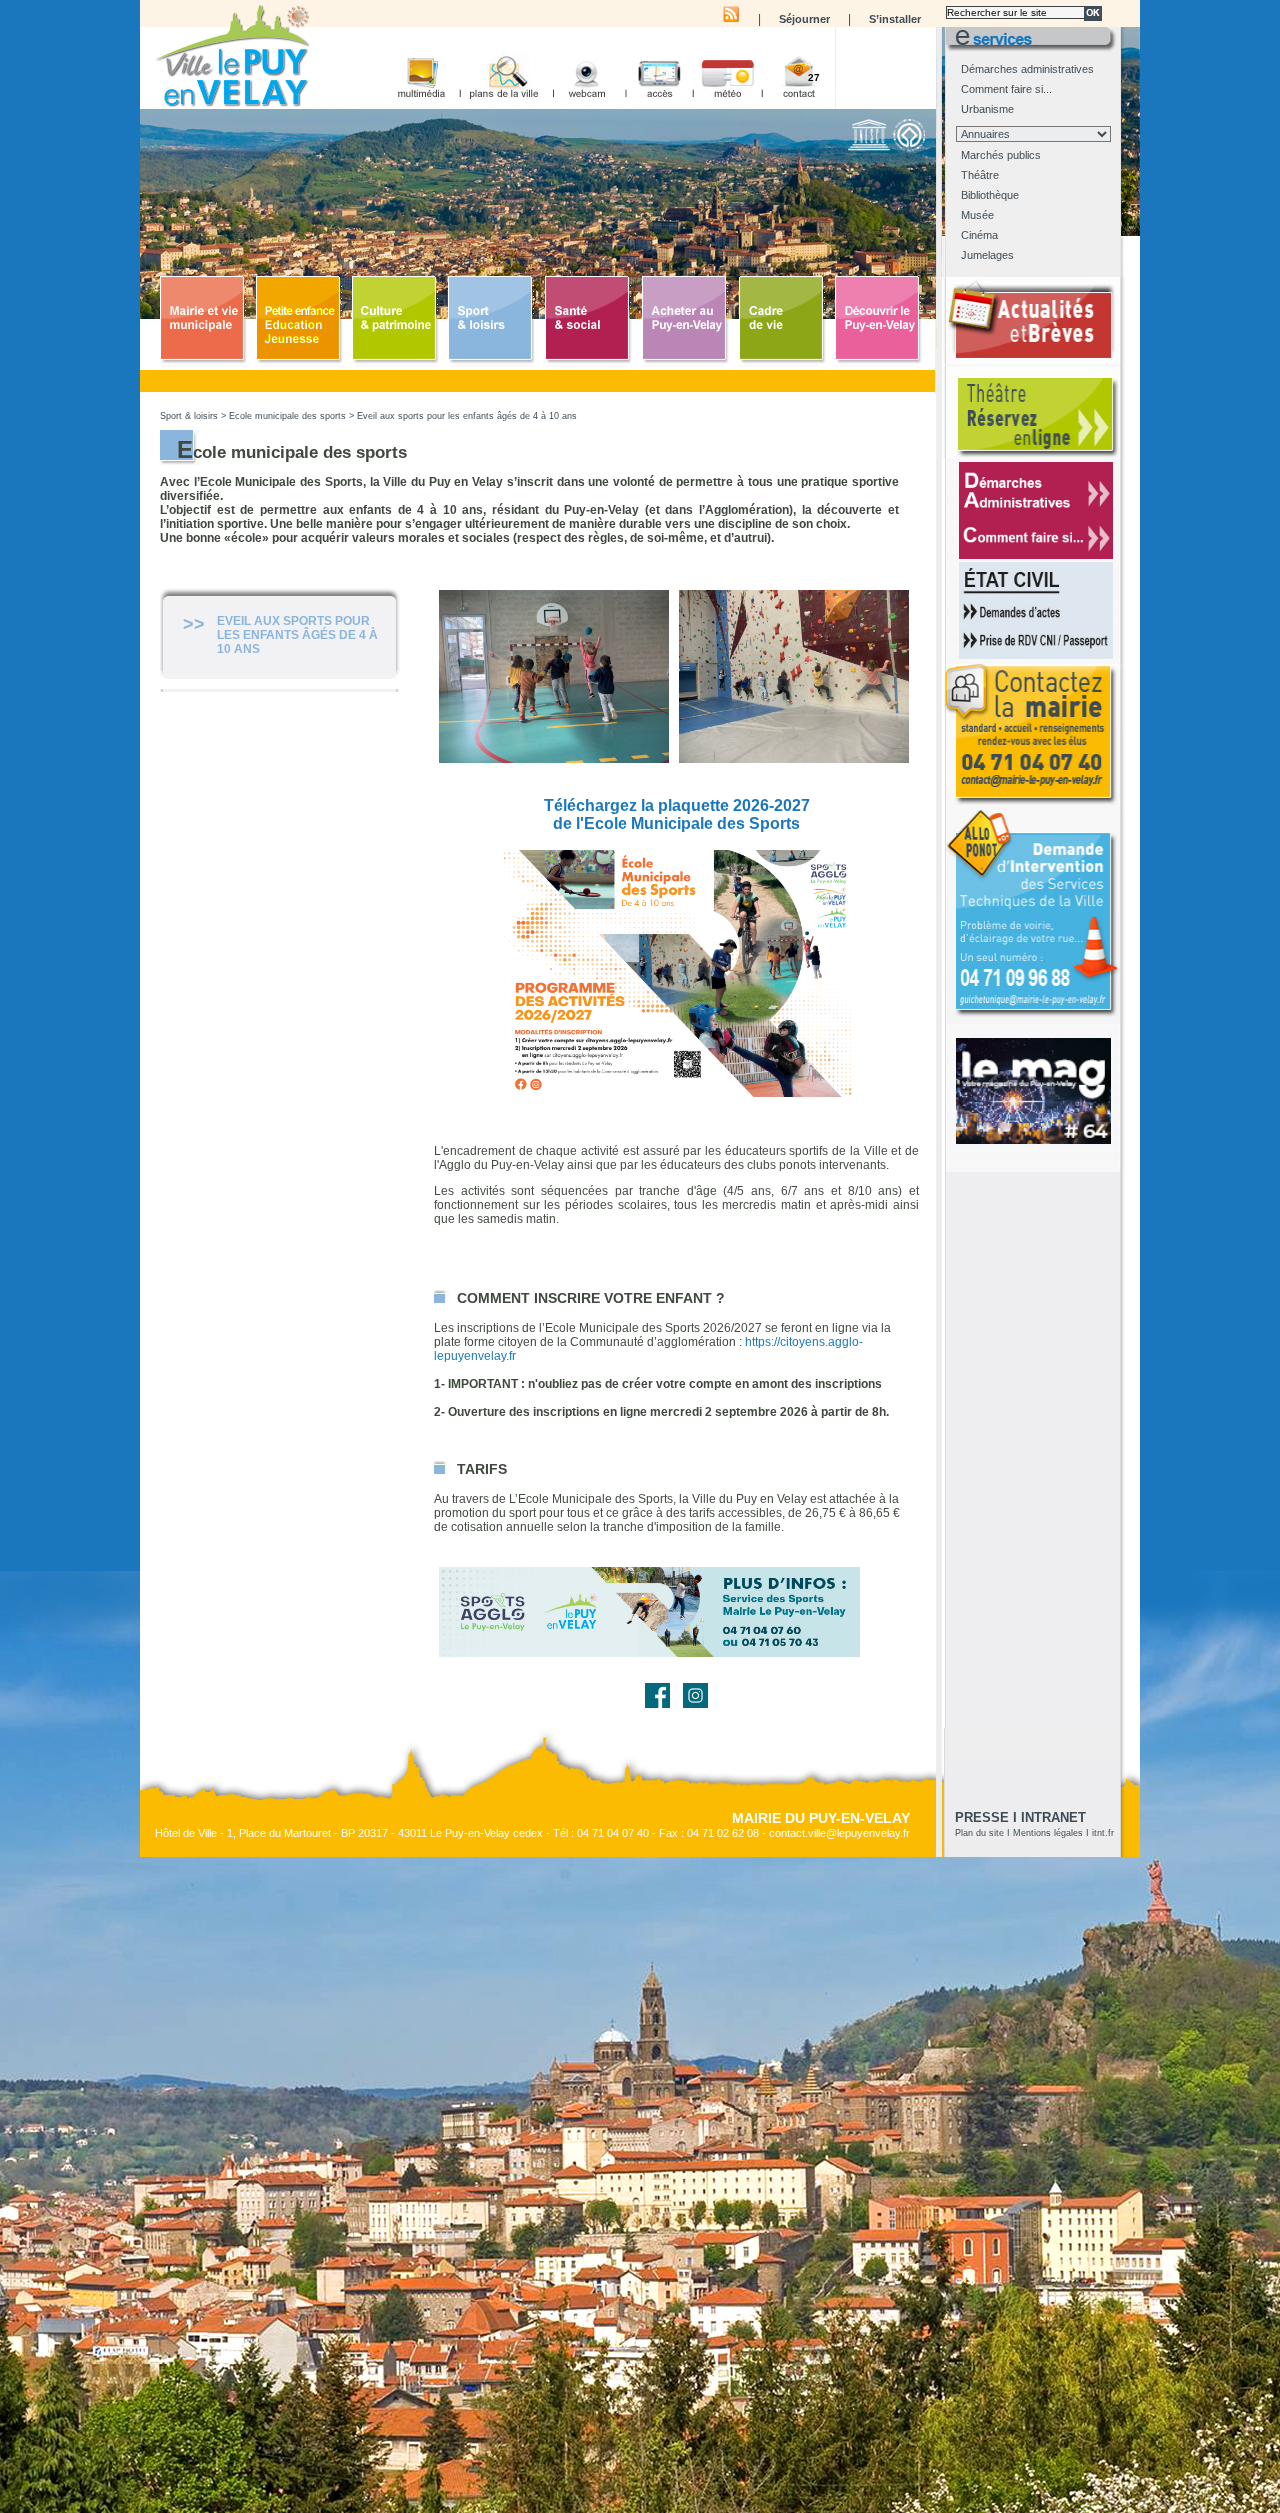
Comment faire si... (1006, 89)
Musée (977, 215)
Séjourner (804, 19)
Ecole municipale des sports (287, 416)
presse (982, 1817)
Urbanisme (987, 109)
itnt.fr (1103, 1833)
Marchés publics (1001, 155)
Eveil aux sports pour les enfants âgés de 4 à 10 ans (467, 416)
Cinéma (979, 235)
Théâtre (980, 175)
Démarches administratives (1027, 69)
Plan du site (979, 1833)
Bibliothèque (990, 195)
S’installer (895, 19)
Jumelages (987, 255)
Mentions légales (1048, 1833)
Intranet (1053, 1817)
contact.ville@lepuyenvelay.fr (839, 1833)
